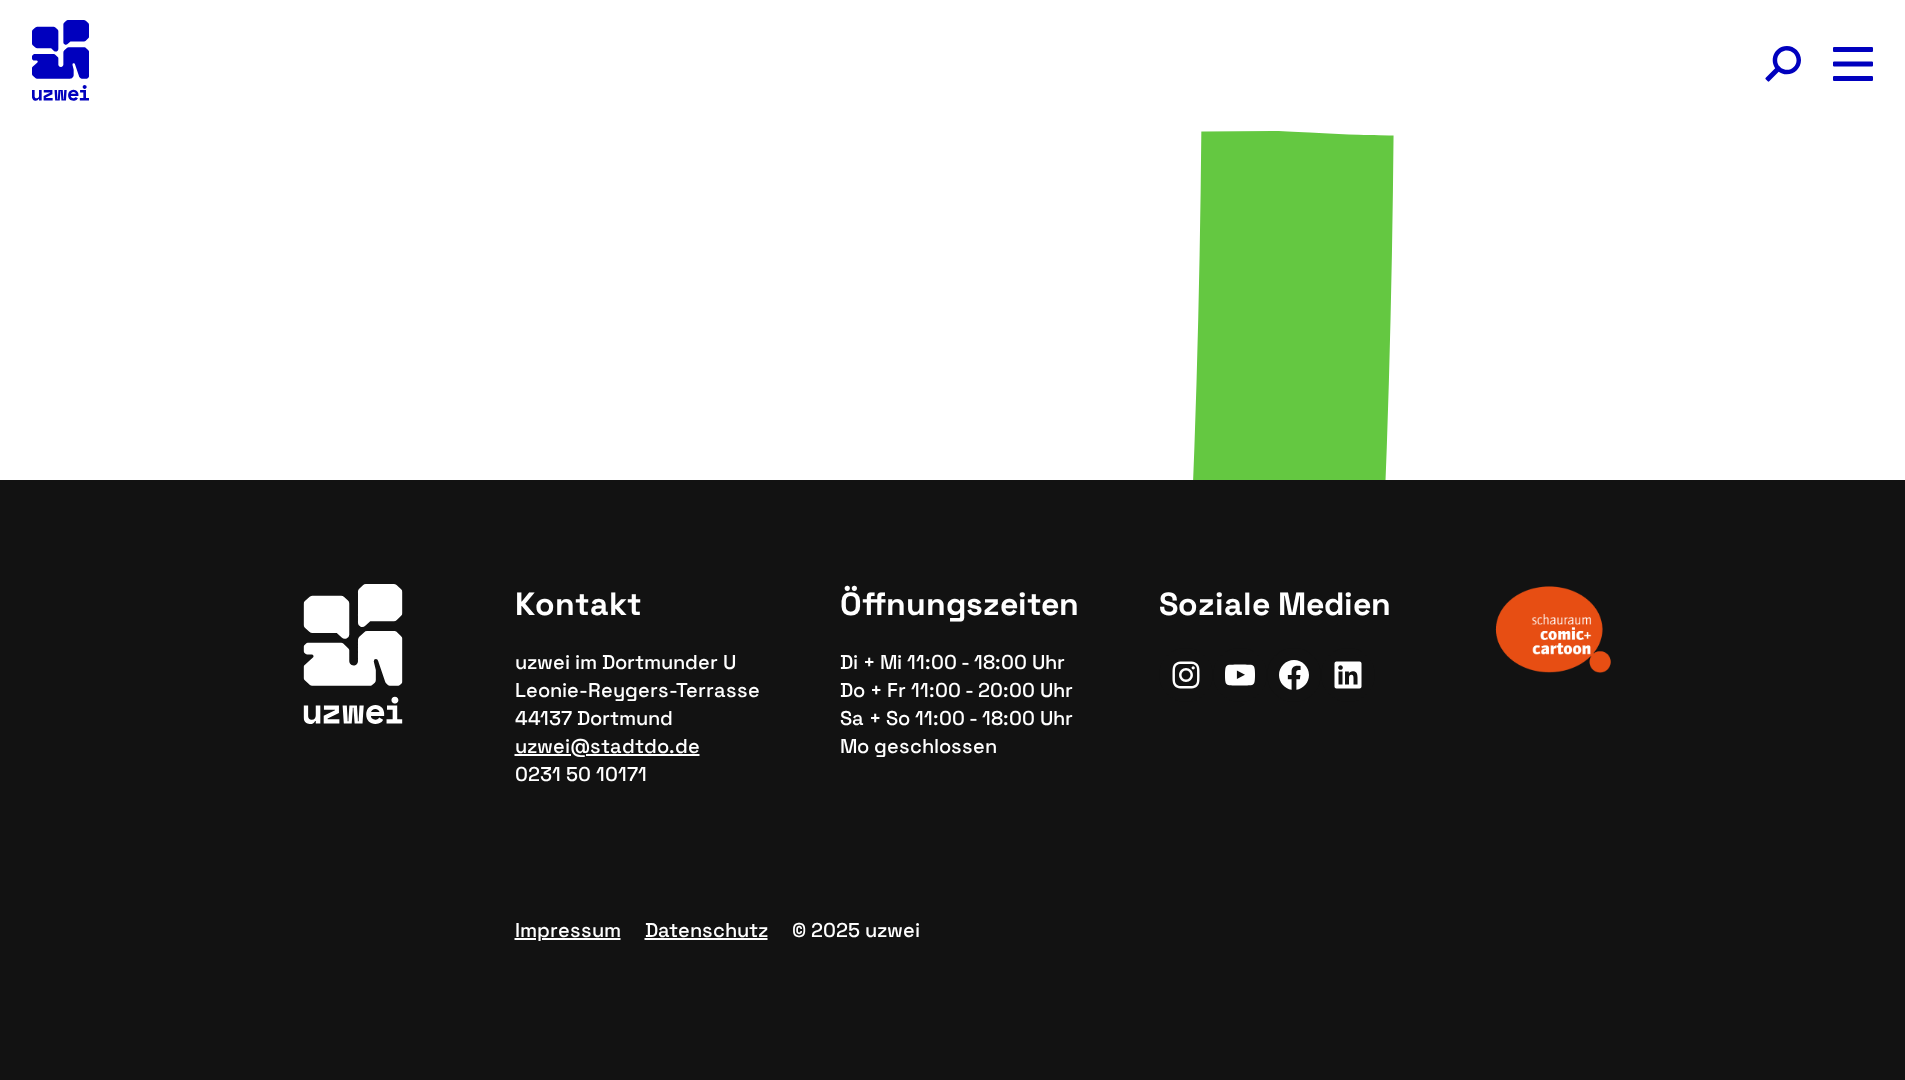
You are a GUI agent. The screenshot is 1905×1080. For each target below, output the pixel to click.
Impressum (568, 930)
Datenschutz (706, 930)
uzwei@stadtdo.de (607, 746)
